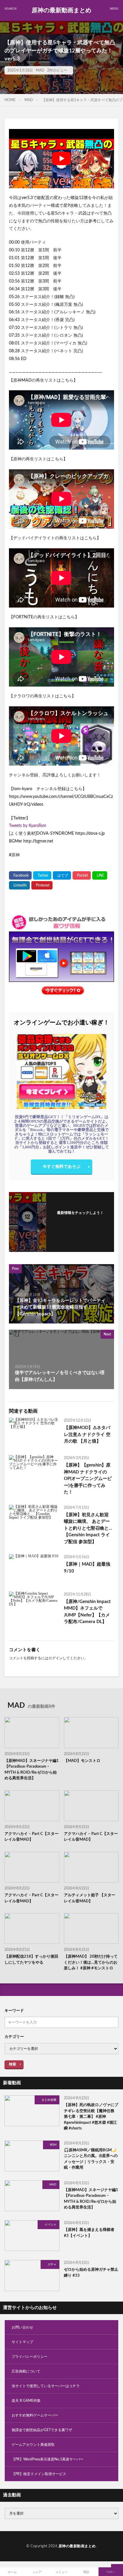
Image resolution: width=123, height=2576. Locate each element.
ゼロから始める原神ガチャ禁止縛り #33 (91, 2273)
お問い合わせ (22, 2327)
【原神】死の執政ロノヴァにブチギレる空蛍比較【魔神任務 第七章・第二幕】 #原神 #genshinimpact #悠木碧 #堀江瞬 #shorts (91, 2117)
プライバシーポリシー (30, 2357)
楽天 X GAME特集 (26, 2401)
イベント (50, 2225)
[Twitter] (42, 875)
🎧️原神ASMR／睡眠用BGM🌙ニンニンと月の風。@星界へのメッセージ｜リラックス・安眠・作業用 (91, 2159)
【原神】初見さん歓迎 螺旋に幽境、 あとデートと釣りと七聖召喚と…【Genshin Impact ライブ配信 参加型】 (88, 1528)
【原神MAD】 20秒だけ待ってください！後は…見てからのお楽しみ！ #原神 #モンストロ (91, 1962)
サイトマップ (22, 2342)
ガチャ (52, 2264)
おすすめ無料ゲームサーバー (35, 2415)
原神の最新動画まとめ (61, 10)
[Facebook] (20, 875)
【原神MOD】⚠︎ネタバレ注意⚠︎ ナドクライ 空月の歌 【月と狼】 (87, 1435)
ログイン (56, 1658)
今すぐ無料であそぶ (61, 1167)
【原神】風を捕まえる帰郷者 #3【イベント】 (89, 2233)
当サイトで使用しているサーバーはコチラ (46, 2386)
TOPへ (111, 2572)
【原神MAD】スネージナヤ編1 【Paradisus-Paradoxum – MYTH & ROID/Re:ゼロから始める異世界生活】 (32, 1770)
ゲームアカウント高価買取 (33, 2445)
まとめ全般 (49, 2100)
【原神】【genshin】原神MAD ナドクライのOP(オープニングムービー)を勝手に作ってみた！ (88, 1479)
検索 (13, 2064)
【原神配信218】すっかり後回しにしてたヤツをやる (31, 1960)
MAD (40, 70)
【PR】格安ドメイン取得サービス (39, 2474)
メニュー (61, 2572)
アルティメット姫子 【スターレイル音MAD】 (90, 1898)
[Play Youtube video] (61, 159)
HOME (10, 100)
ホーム (12, 2572)
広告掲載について (26, 2371)
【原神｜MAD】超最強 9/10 (87, 1568)
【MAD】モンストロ (82, 1761)
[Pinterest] (42, 885)
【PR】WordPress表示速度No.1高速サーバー (48, 2459)
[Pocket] (82, 875)
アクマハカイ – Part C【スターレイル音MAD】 (31, 1837)
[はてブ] (62, 875)
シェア (37, 2572)
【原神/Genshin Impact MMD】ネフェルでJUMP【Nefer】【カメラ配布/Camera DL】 (87, 1612)
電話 (86, 2572)
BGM (53, 2145)
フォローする (80, 1220)
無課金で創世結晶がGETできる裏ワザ (42, 2430)
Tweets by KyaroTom (28, 826)
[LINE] (100, 875)
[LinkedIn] (19, 885)
